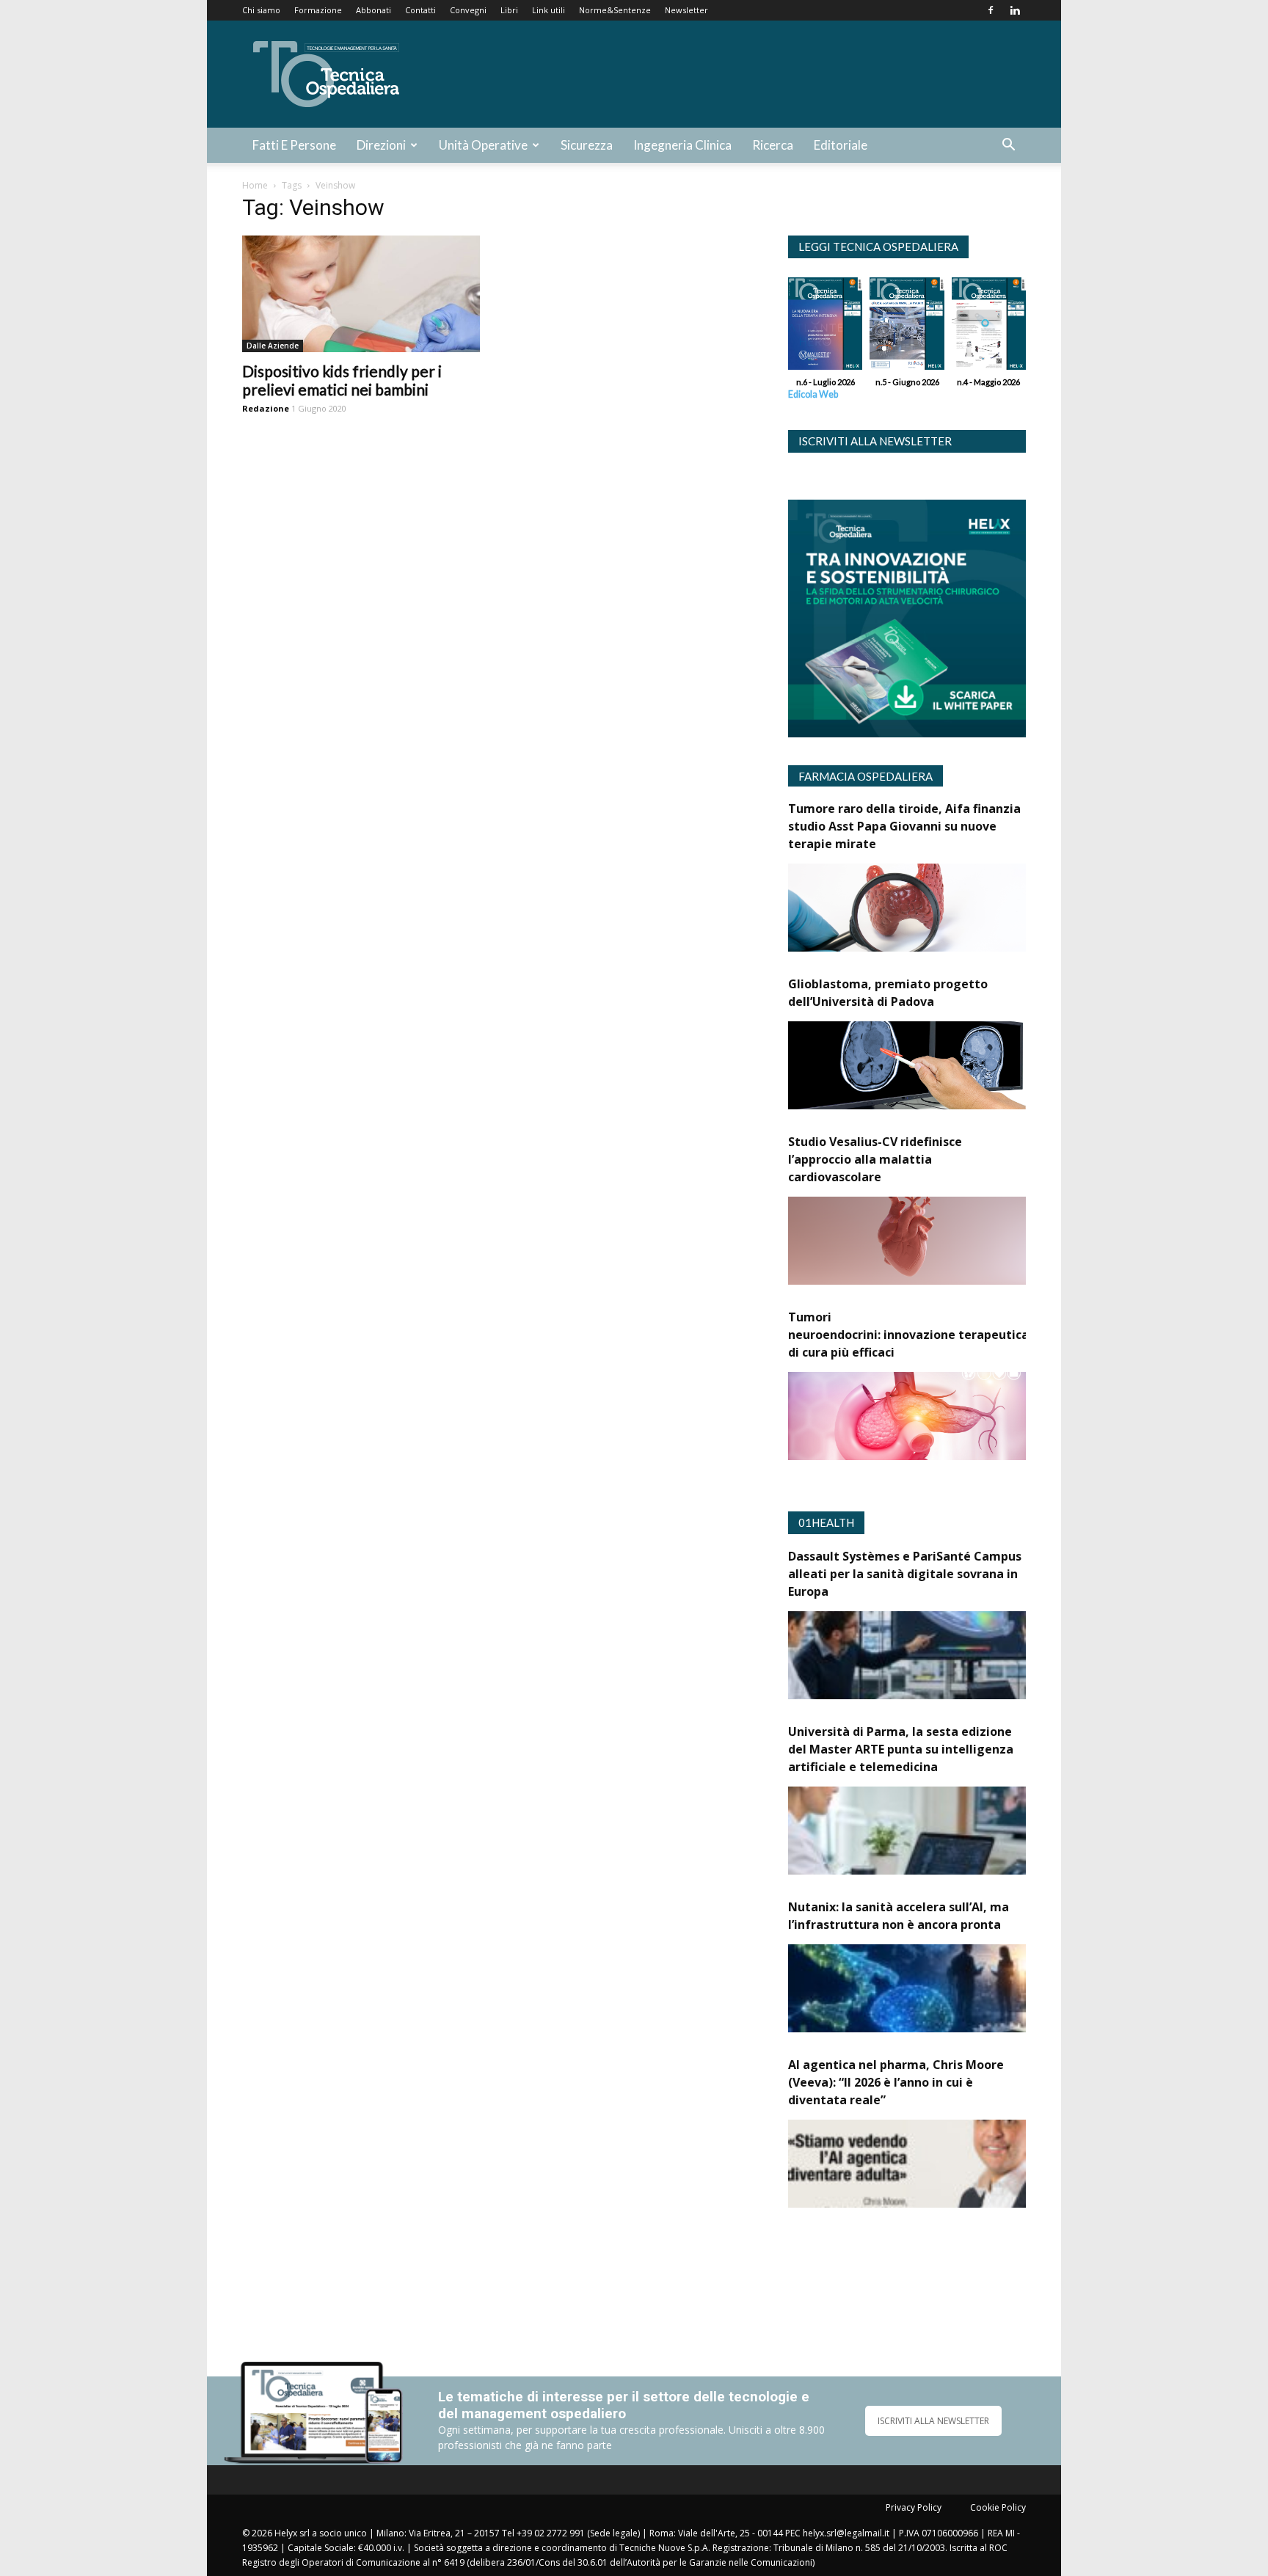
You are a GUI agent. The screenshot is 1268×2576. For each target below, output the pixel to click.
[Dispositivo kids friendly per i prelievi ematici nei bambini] (361, 294)
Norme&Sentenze (615, 10)
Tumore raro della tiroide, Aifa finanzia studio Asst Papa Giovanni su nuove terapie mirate (904, 826)
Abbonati (374, 10)
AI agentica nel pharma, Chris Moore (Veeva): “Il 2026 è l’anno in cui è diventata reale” (896, 2082)
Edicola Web (813, 394)
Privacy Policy (914, 2507)
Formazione (318, 10)
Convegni (468, 10)
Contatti (420, 10)
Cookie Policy (998, 2507)
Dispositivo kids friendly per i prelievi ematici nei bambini (342, 380)
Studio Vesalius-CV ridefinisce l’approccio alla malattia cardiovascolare (875, 1159)
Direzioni (381, 145)
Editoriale (841, 145)
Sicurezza (587, 145)
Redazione (266, 408)
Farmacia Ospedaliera (866, 776)
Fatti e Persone (294, 145)
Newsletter (686, 10)
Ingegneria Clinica (682, 145)
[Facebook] (991, 10)
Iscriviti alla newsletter (875, 441)
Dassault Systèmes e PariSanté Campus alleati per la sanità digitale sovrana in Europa (905, 1574)
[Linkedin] (1015, 10)
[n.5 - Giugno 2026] (907, 327)
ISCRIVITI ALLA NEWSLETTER (933, 2421)
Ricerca (773, 145)
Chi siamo (261, 10)
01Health (826, 1522)
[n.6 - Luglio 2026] (825, 327)
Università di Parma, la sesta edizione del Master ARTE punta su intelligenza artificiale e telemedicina (901, 1749)
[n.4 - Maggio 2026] (989, 327)
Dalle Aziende (273, 346)
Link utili (549, 10)
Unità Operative (483, 145)
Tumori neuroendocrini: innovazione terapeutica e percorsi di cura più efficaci (939, 1335)
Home (255, 185)
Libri (509, 10)
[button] (1008, 146)
